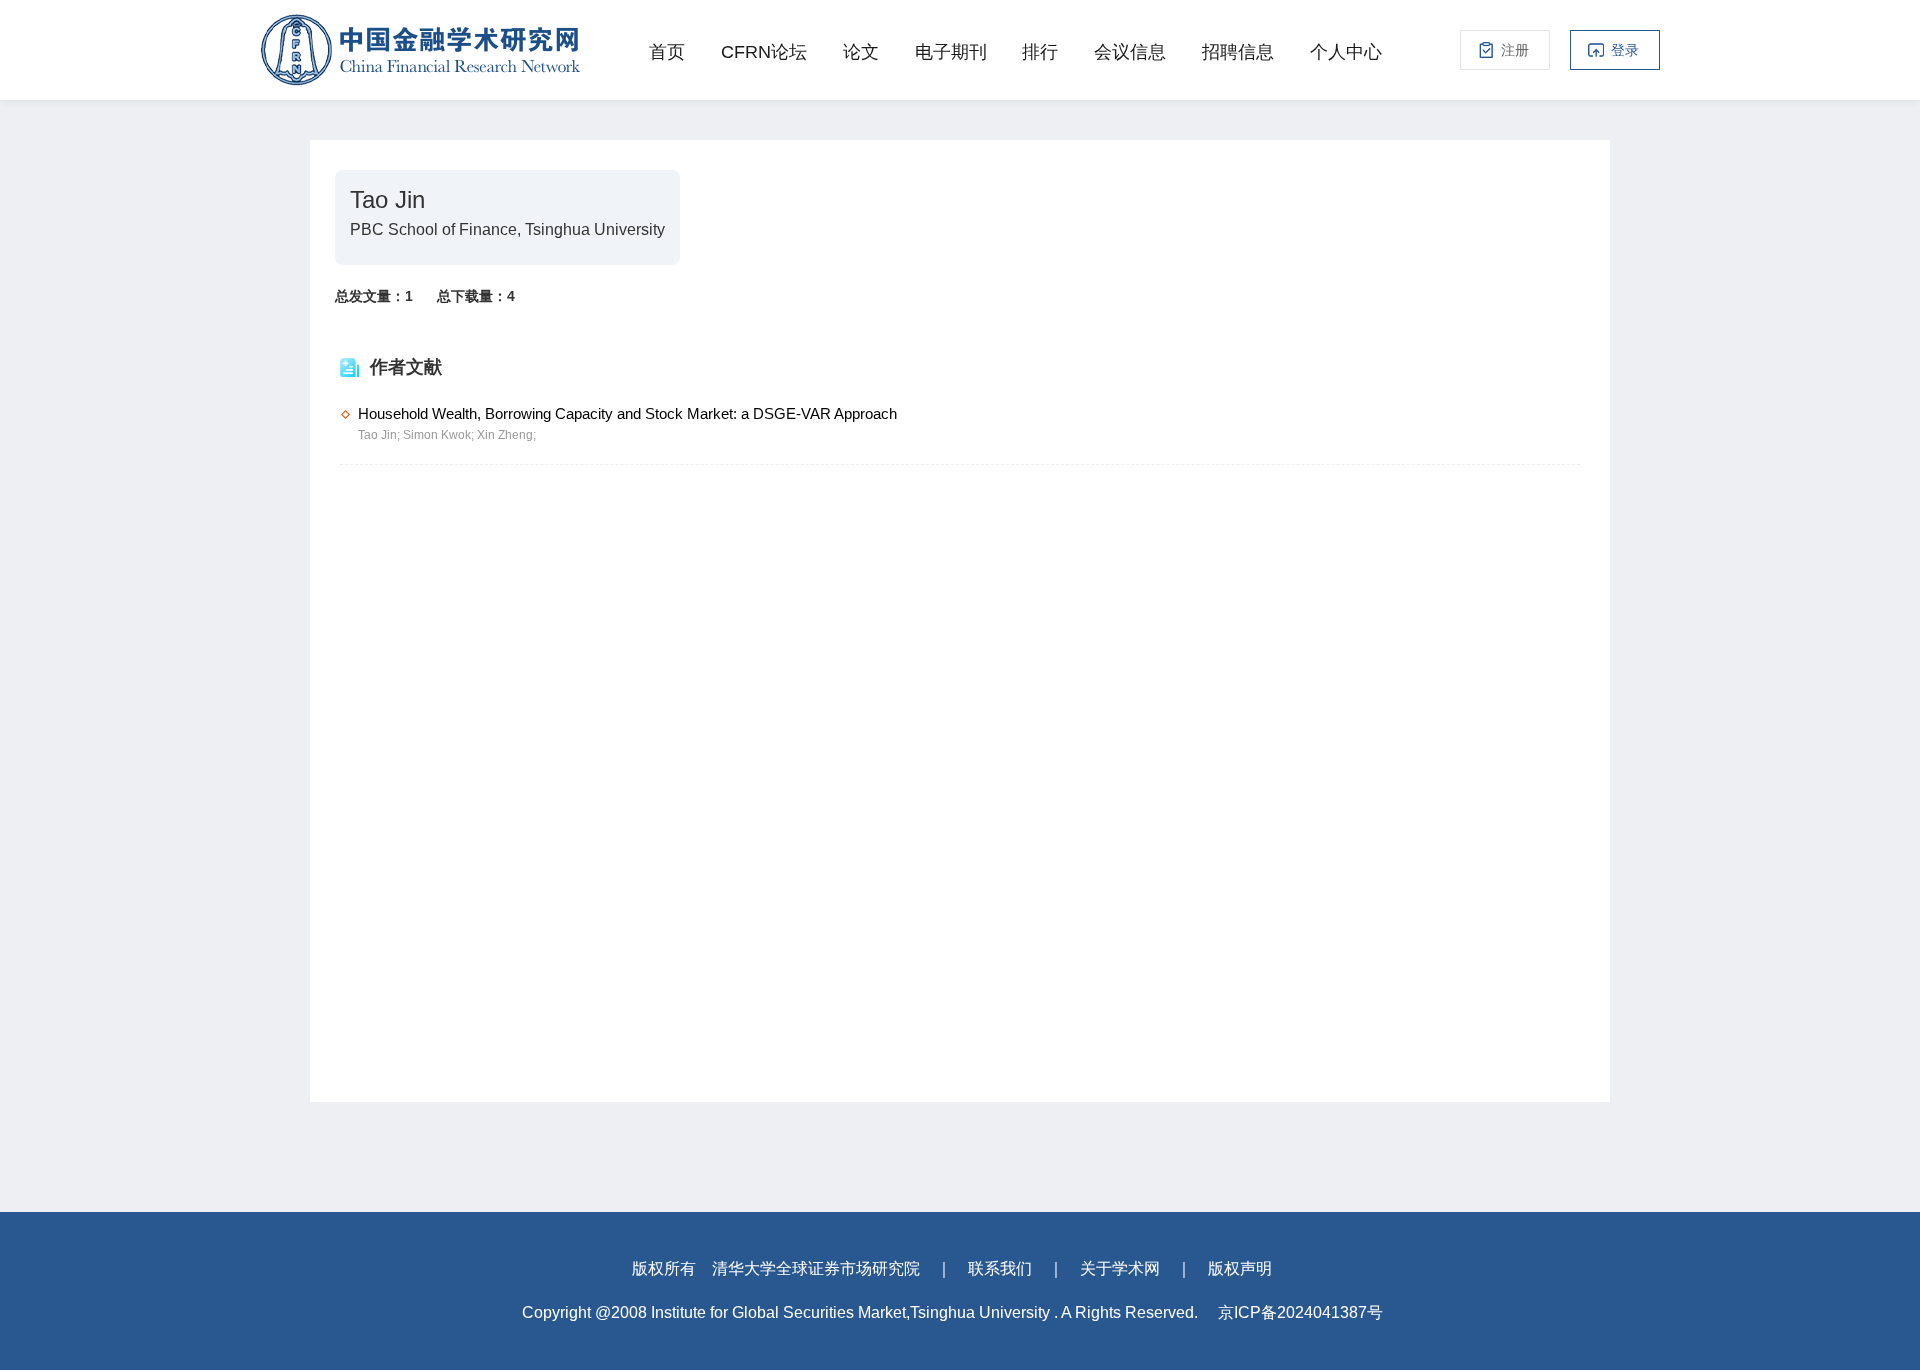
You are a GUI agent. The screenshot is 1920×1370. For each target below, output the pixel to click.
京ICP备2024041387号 (1300, 1312)
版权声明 (1240, 1268)
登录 (1625, 50)
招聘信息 (1238, 52)
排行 (1040, 52)
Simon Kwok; (440, 435)
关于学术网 (1120, 1268)
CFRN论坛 (764, 52)
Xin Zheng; (506, 435)
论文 (861, 52)
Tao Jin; (380, 435)
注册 (1515, 50)
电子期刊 (951, 52)
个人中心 (1346, 52)
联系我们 (1000, 1268)
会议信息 (1130, 52)
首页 (667, 52)
